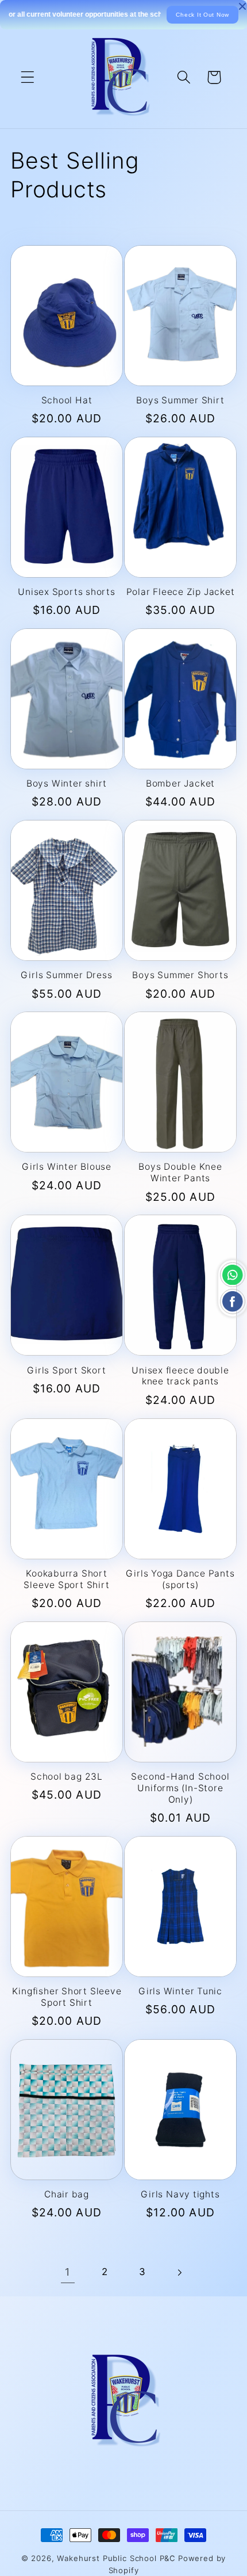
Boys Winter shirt (67, 783)
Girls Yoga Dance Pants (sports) (180, 1579)
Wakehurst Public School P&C (116, 2558)
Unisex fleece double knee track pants (180, 1376)
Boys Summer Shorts (180, 975)
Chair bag (67, 2194)
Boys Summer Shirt (180, 400)
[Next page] (180, 2272)
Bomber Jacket (180, 783)
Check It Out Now (202, 15)
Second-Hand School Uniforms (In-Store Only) (180, 1788)
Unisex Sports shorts (67, 592)
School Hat (67, 400)
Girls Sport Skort (66, 1370)
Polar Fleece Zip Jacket (181, 592)
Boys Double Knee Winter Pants (180, 1172)
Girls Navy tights (180, 2194)
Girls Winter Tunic (180, 1991)
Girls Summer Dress (66, 975)
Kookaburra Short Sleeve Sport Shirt (66, 1579)
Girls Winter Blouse (67, 1167)
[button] (28, 77)
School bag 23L (67, 1777)
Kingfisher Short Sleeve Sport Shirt (67, 1997)
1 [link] (67, 2272)
